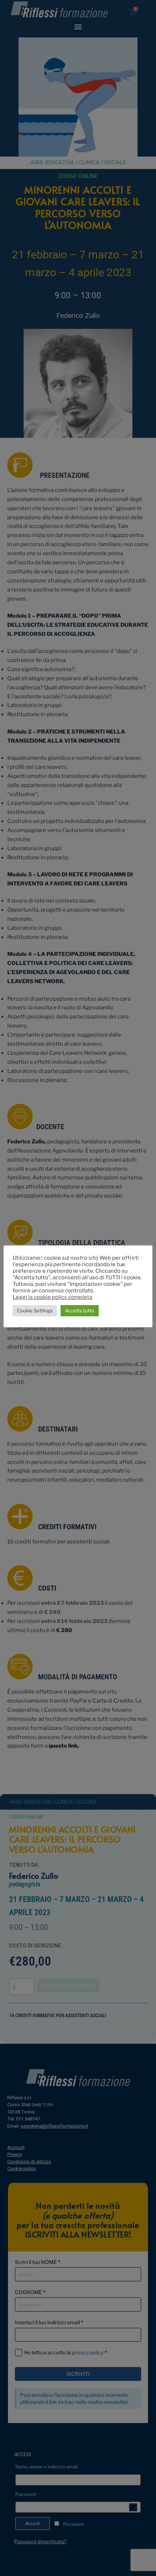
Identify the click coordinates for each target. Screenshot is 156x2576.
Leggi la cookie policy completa (52, 1297)
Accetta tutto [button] (80, 1311)
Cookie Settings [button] (35, 1311)
